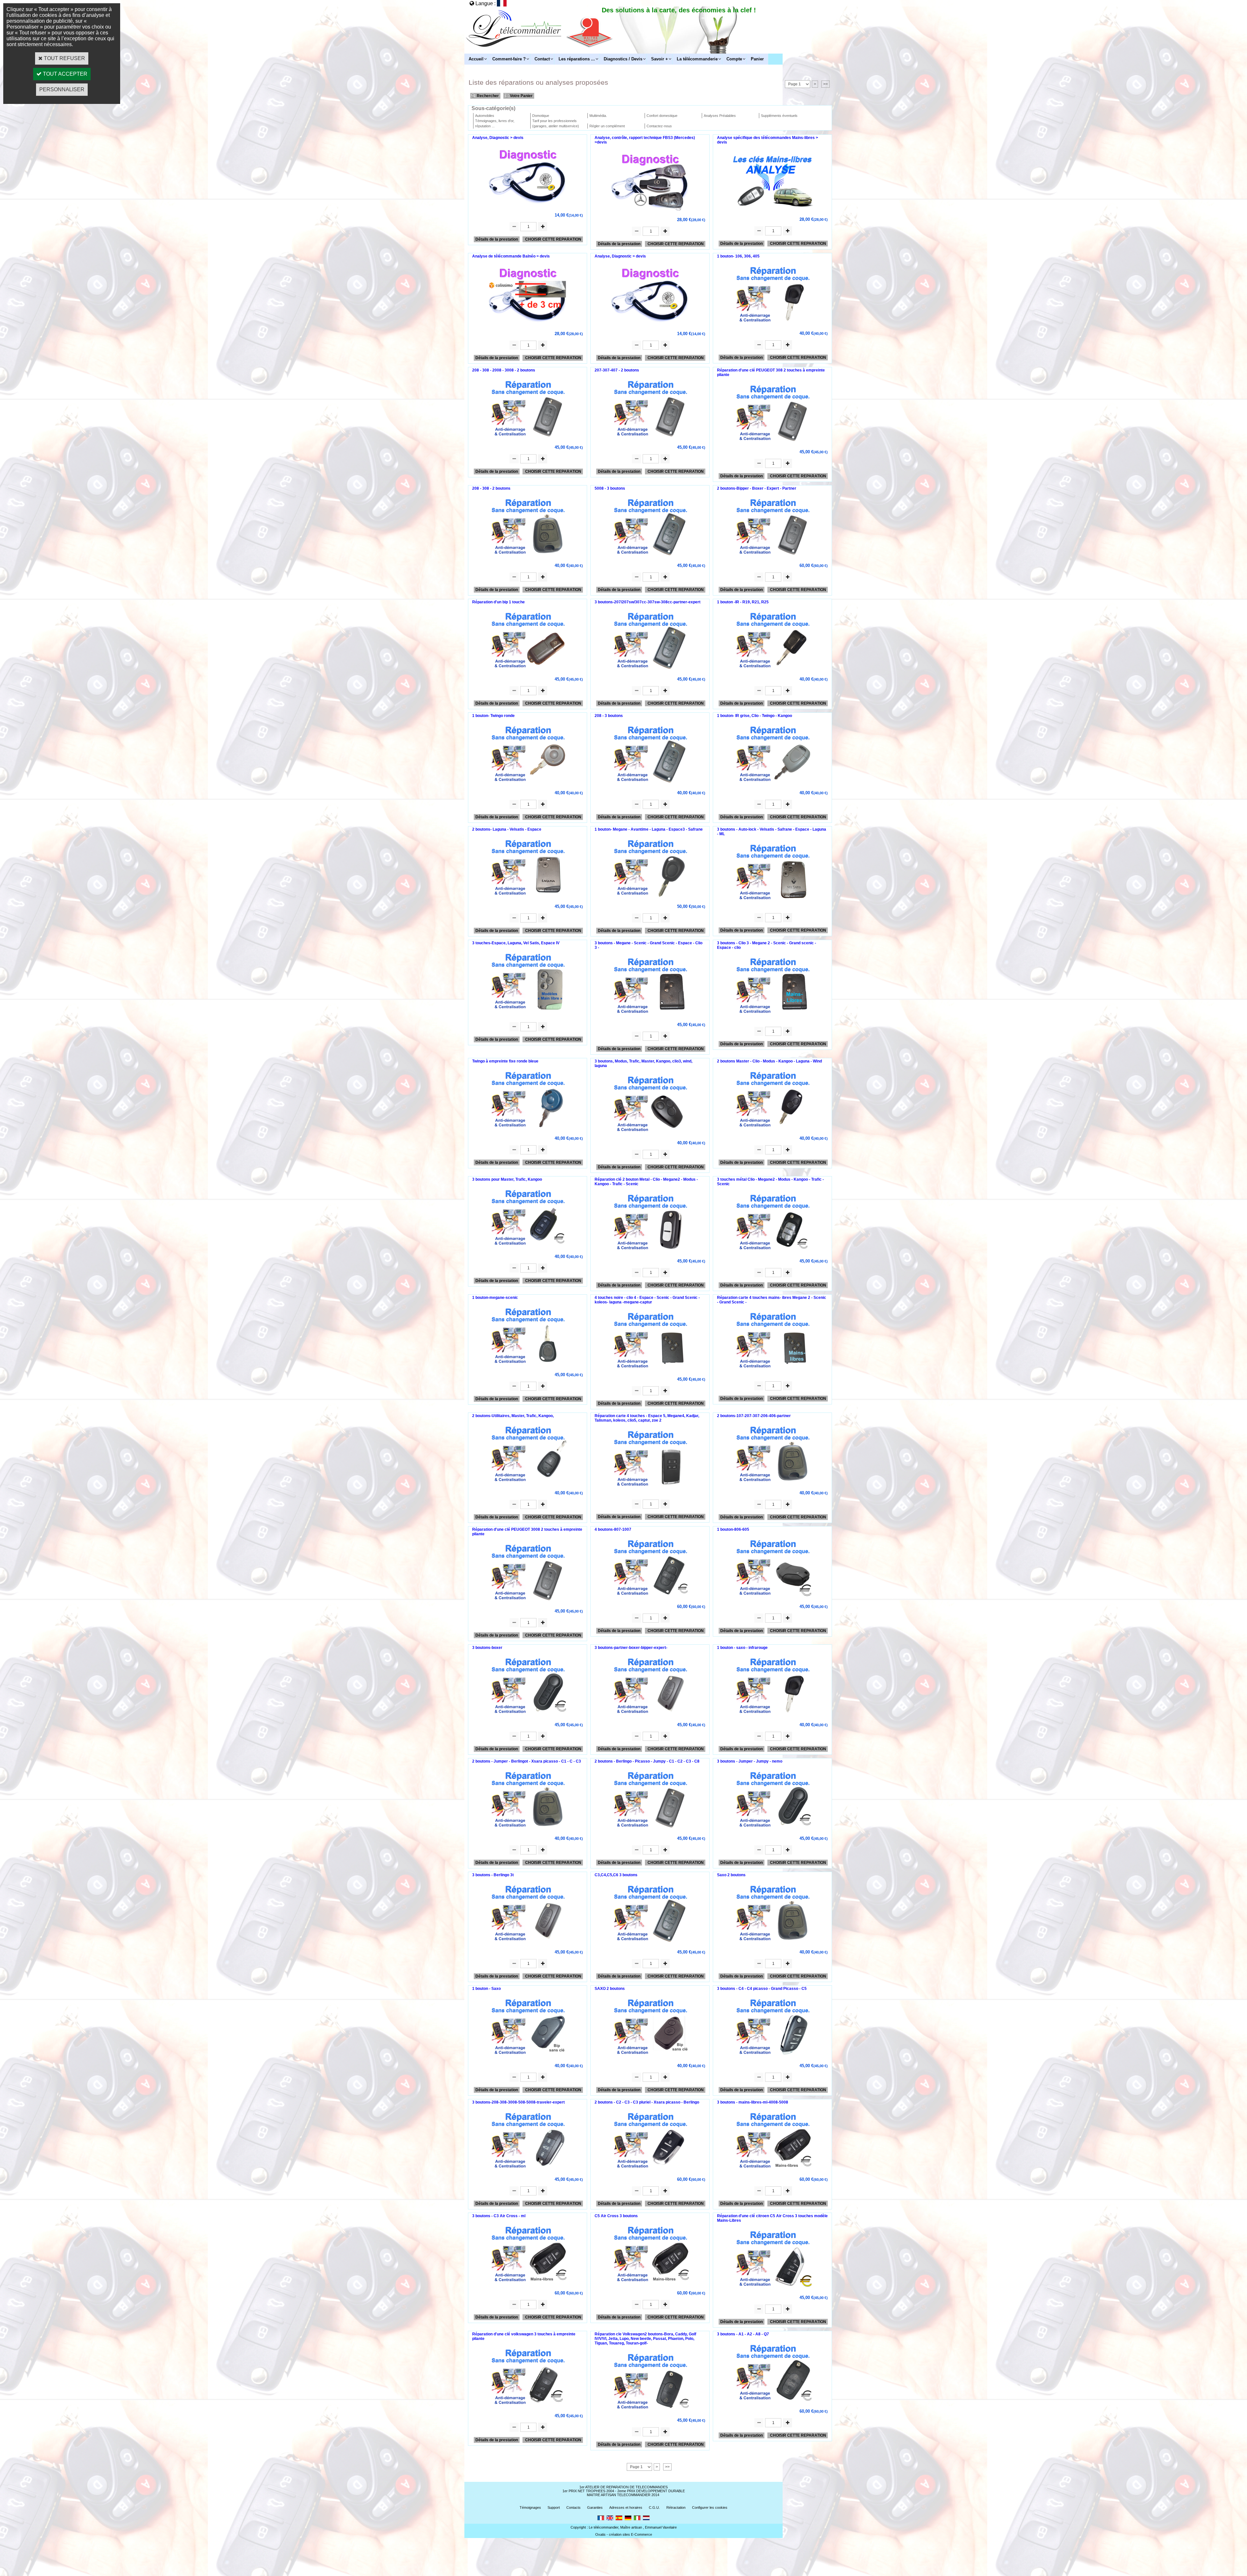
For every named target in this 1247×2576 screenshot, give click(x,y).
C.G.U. (654, 2507)
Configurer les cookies (710, 2507)
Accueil (476, 59)
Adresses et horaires (626, 2507)
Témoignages (530, 2507)
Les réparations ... (577, 59)
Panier (757, 59)
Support (554, 2507)
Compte (734, 59)
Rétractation (676, 2507)
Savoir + (660, 59)
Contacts (573, 2507)
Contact (542, 59)
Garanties (595, 2507)
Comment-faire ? (509, 59)
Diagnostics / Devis (623, 59)
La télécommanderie (697, 59)
